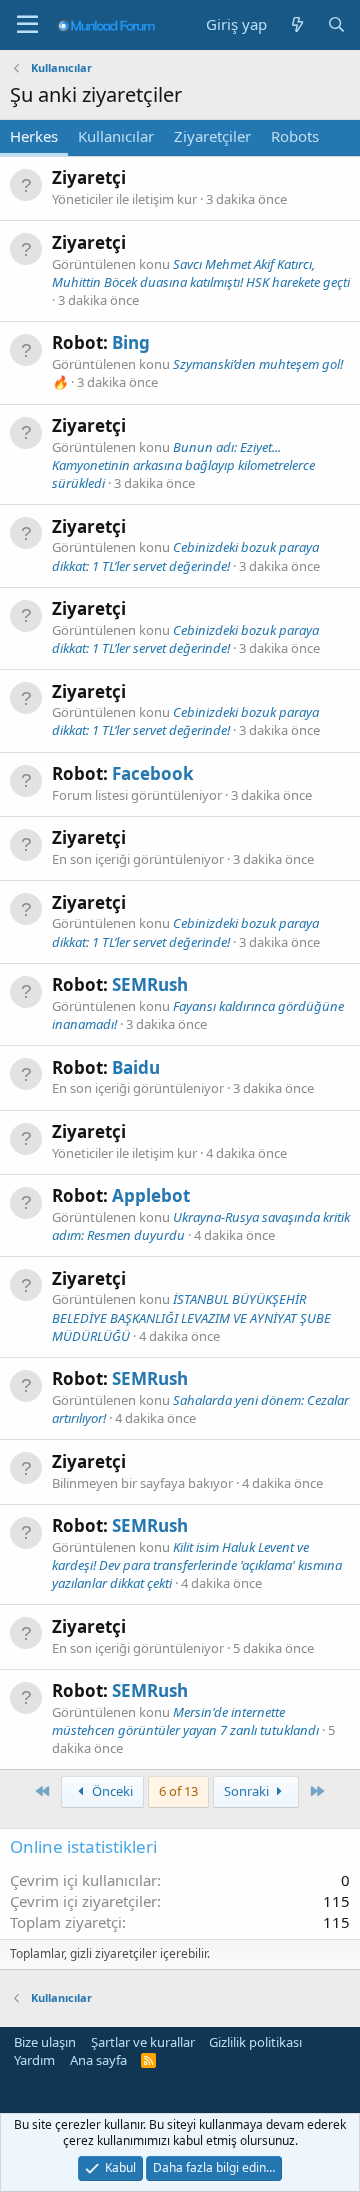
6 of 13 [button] (178, 1791)
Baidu (136, 1067)
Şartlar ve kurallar (143, 2042)
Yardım (34, 2060)
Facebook (153, 773)
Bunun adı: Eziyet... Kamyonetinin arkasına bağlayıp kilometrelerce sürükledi (183, 465)
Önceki (111, 1791)
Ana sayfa (98, 2060)
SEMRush (150, 984)
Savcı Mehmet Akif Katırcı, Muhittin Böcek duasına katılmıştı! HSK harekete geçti (201, 273)
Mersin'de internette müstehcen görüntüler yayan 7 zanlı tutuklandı (185, 1721)
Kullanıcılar (116, 136)
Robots (295, 136)
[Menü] (27, 25)
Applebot (151, 1195)
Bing (131, 342)
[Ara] (336, 24)
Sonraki (248, 1791)
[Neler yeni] (296, 24)
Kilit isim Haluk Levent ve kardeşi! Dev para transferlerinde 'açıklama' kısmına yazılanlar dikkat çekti (197, 1565)
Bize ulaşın (45, 2042)
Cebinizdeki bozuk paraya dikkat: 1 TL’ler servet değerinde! (185, 556)
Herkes (34, 136)
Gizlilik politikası (255, 2042)
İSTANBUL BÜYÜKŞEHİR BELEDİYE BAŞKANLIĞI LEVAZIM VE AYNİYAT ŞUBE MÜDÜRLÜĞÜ (191, 1317)
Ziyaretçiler (212, 136)
